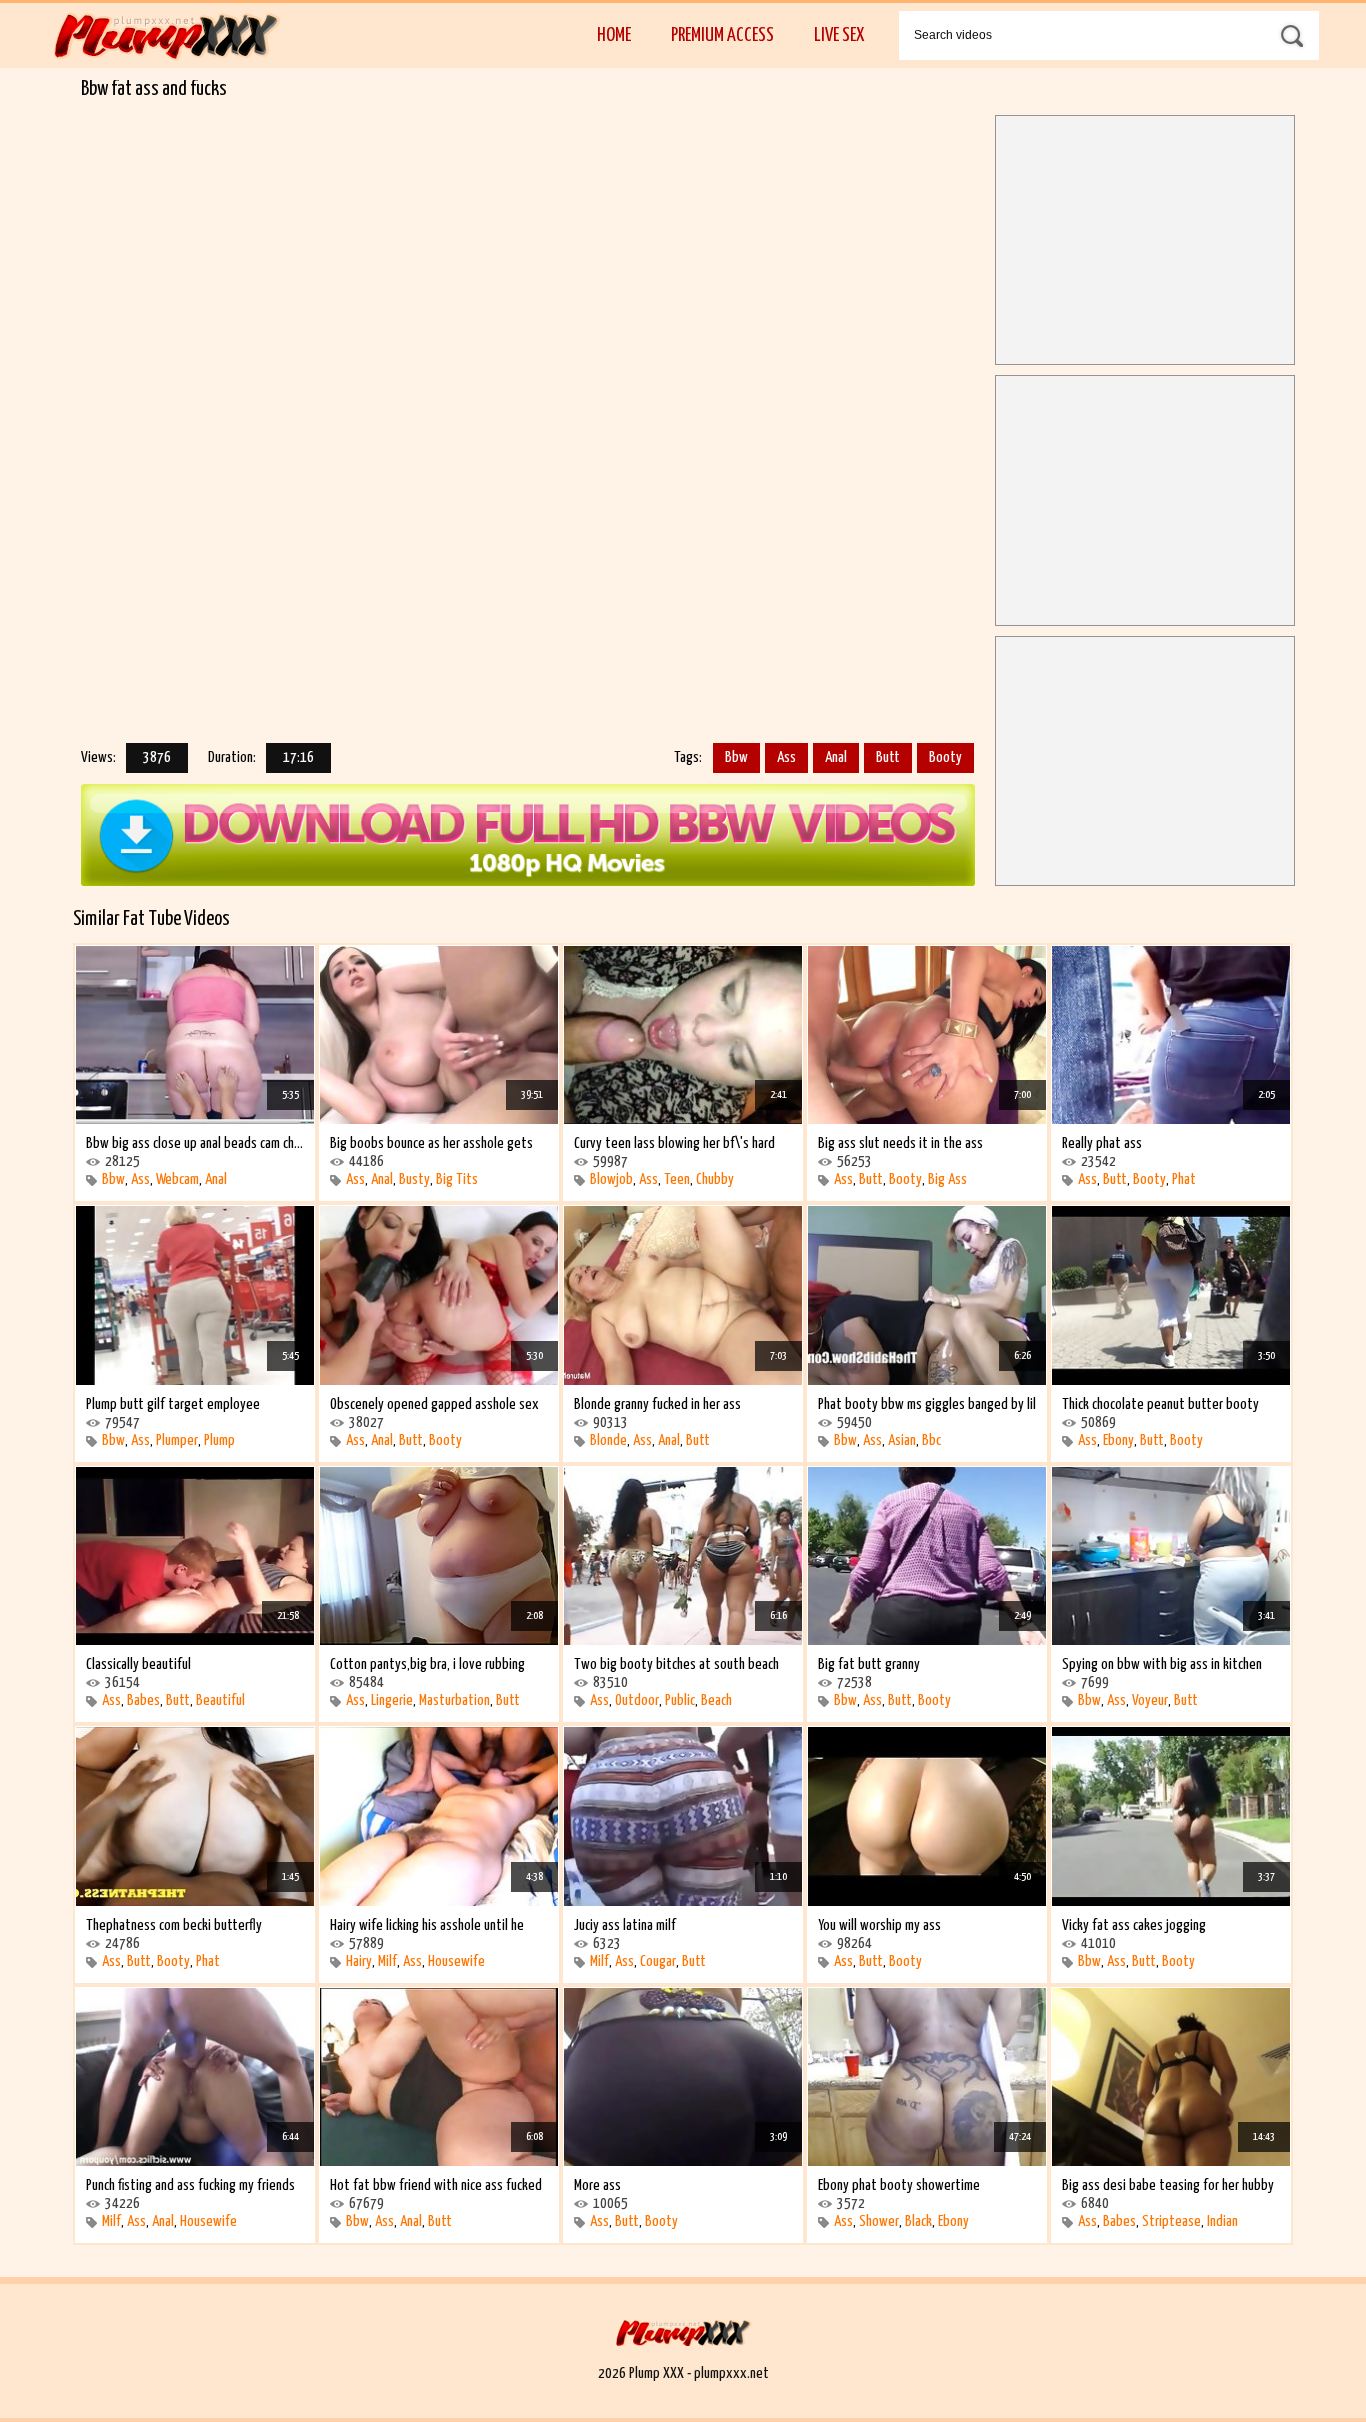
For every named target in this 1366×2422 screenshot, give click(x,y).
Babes (143, 1700)
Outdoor (637, 1700)
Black (918, 2221)
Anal (836, 757)
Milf (387, 1961)
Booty (945, 757)
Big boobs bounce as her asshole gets (431, 1143)
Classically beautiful (138, 1664)
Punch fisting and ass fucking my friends (190, 2185)
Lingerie (392, 1700)
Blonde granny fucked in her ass (657, 1404)
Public (680, 1700)
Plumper (177, 1440)
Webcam (177, 1179)
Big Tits (457, 1179)
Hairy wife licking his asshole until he (427, 1925)
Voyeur (1150, 1700)
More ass (597, 2185)
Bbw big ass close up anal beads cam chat (195, 1143)
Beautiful (220, 1700)
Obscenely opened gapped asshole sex (434, 1404)
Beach (716, 1700)
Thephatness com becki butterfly (174, 1925)
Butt (888, 757)
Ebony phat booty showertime (899, 2185)
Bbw (736, 757)
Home (614, 35)
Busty (414, 1179)
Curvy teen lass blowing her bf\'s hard (674, 1143)
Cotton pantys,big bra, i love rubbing (427, 1664)
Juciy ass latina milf (625, 1925)
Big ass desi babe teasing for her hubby (1168, 2185)
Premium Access (722, 35)
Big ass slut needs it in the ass (900, 1143)
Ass (786, 757)
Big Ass (947, 1179)
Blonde (608, 1440)
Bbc (931, 1440)
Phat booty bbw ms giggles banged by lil (927, 1404)
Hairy (359, 1961)
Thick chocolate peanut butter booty (1160, 1404)
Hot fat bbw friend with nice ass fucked (436, 2185)
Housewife (456, 1961)
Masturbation (454, 1700)
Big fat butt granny (869, 1664)
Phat (1184, 1179)
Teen (677, 1179)
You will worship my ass (879, 1925)
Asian (902, 1440)
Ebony (1118, 1440)
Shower (879, 2221)
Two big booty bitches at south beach (676, 1664)
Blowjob (611, 1179)
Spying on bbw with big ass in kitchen (1162, 1664)
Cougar (658, 1961)
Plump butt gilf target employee (173, 1404)
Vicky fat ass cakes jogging (1134, 1925)
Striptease (1171, 2221)
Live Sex (839, 35)
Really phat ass (1102, 1143)
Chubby (715, 1179)
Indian (1222, 2221)
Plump (219, 1440)
